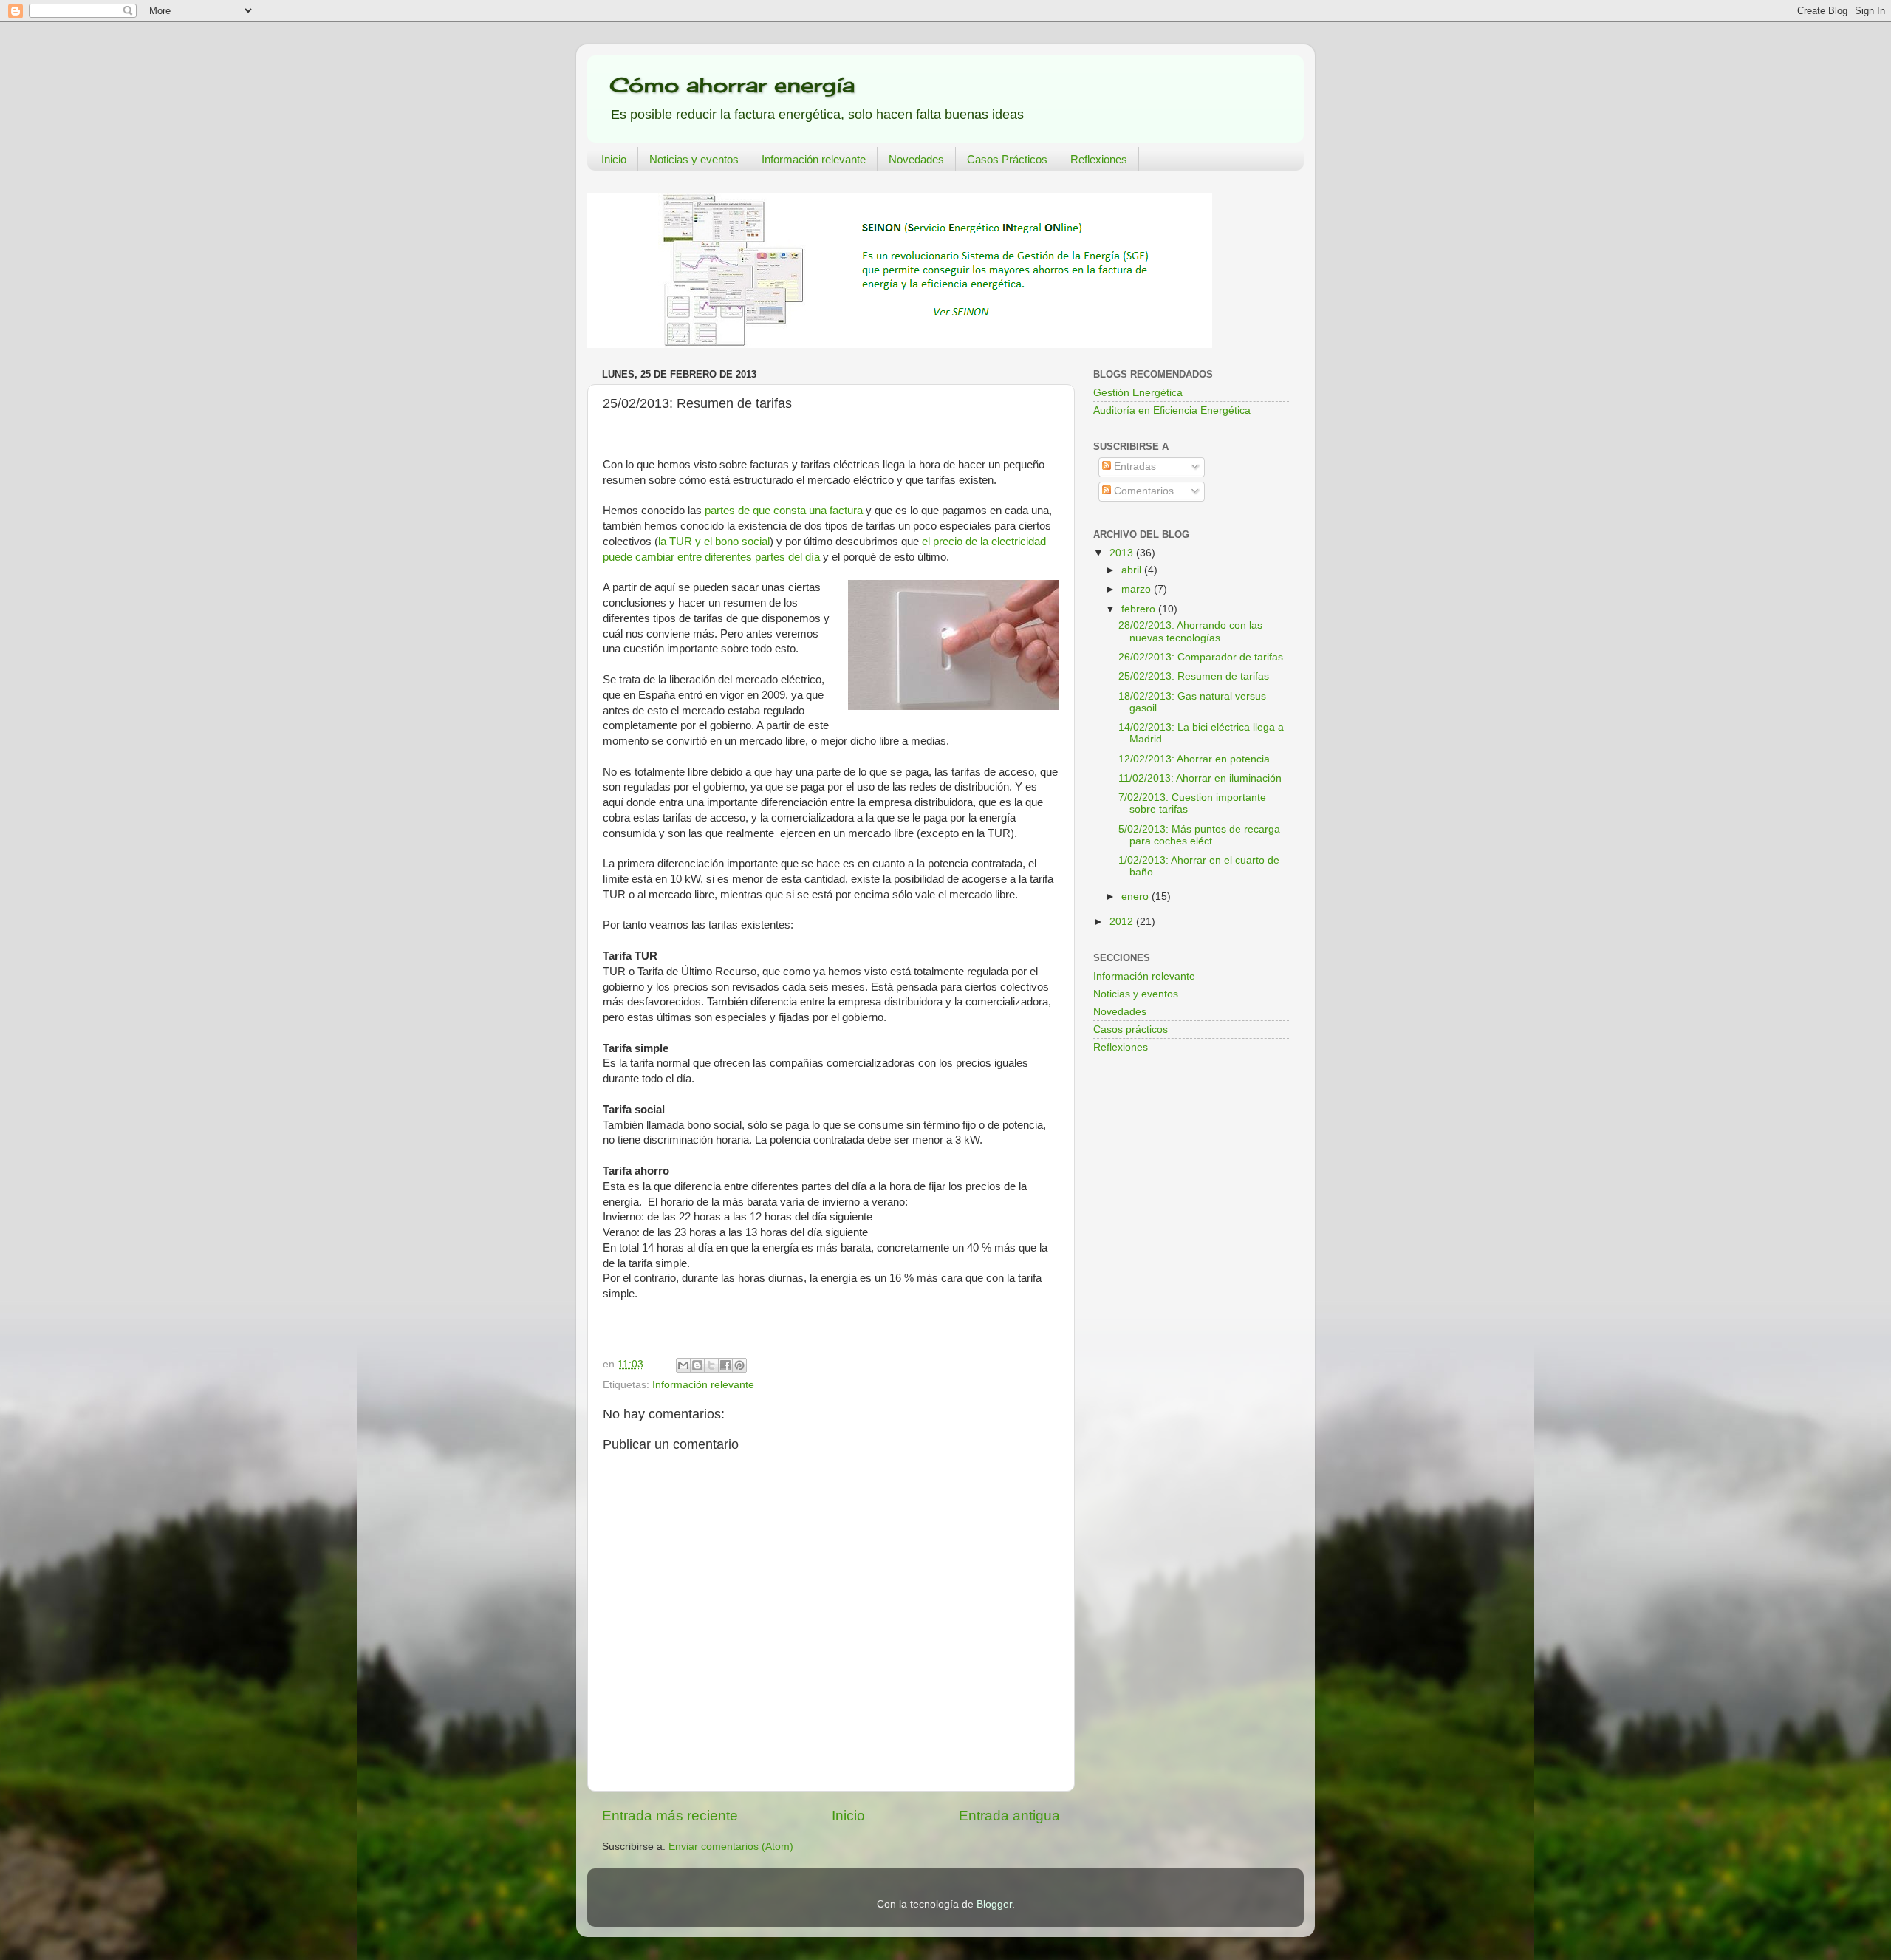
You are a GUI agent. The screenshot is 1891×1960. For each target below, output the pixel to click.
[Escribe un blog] (697, 1365)
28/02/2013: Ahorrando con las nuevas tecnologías (1190, 631)
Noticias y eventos (694, 159)
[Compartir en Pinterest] (739, 1365)
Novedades (916, 159)
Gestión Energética (1138, 393)
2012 (1123, 922)
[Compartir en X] (711, 1365)
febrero (1140, 609)
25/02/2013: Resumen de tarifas (1194, 676)
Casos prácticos (1131, 1029)
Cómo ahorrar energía (732, 85)
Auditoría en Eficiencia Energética (1172, 410)
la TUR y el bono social (714, 542)
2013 (1123, 553)
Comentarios (1142, 491)
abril (1133, 570)
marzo (1138, 589)
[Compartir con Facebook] (725, 1365)
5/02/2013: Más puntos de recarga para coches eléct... (1199, 835)
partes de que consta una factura (784, 511)
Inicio (614, 159)
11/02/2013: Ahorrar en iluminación (1200, 778)
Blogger (994, 1904)
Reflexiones (1099, 159)
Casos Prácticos (1007, 159)
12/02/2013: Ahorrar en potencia (1194, 759)
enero (1136, 897)
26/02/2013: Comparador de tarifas (1201, 657)
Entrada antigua (1009, 1816)
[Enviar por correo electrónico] (683, 1365)
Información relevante (814, 159)
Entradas (1133, 467)
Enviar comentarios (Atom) (731, 1847)
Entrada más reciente (670, 1816)
